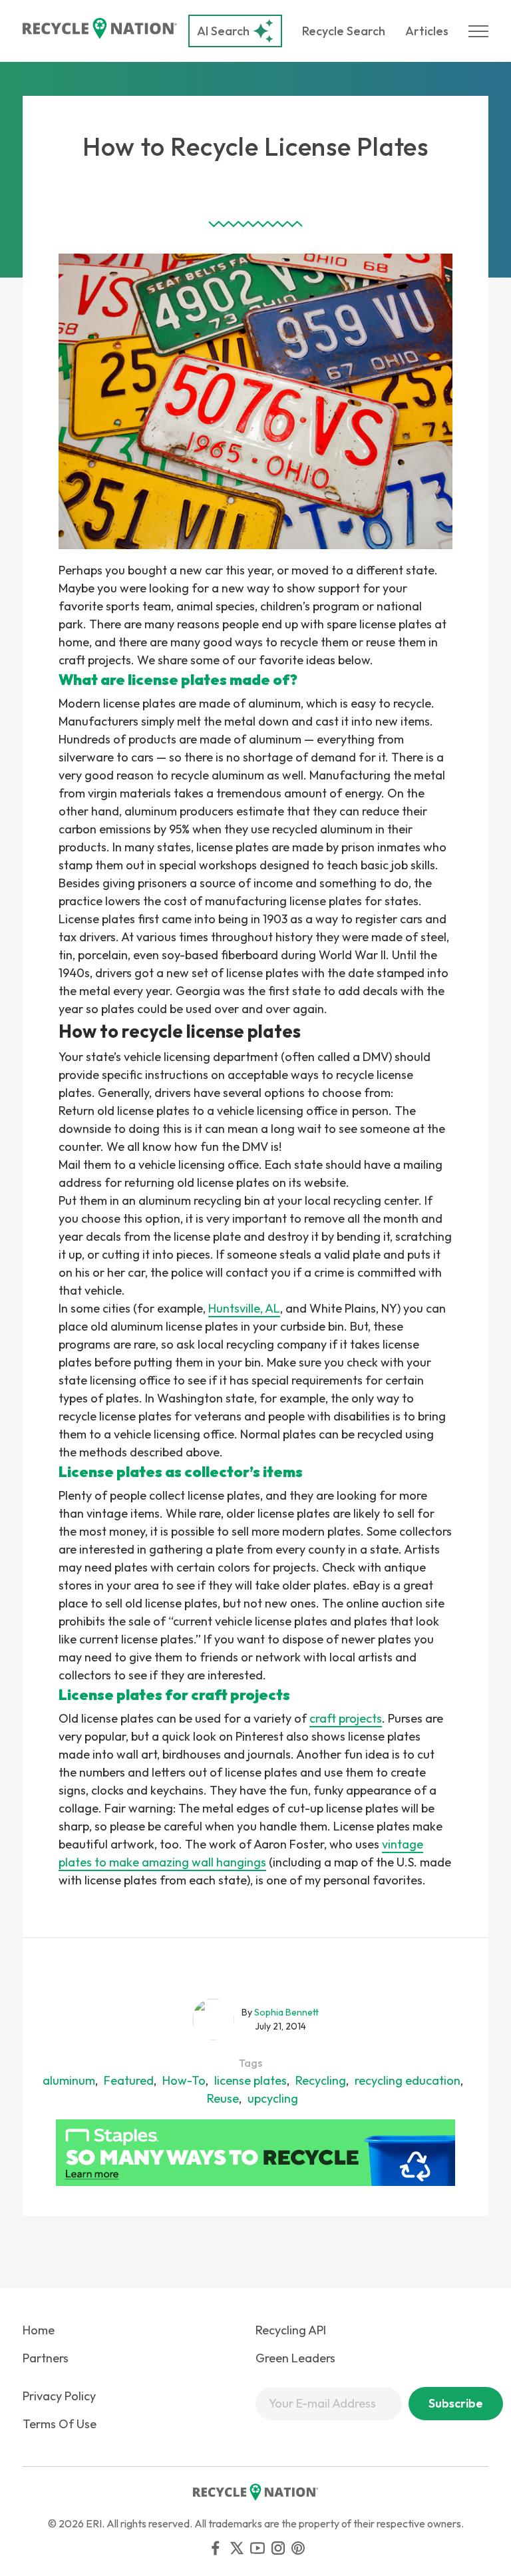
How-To (184, 2080)
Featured (129, 2080)
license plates (251, 2080)
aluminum (69, 2080)
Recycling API (291, 2330)
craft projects (346, 1718)
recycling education (408, 2080)
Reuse (223, 2098)
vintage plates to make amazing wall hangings (241, 1853)
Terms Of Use (60, 2424)
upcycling (273, 2098)
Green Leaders (295, 2358)
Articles (427, 31)
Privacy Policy (59, 2396)
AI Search (223, 31)
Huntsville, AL (244, 1308)
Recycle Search (344, 31)
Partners (46, 2358)
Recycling (321, 2080)
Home (39, 2330)
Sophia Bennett (286, 2012)
